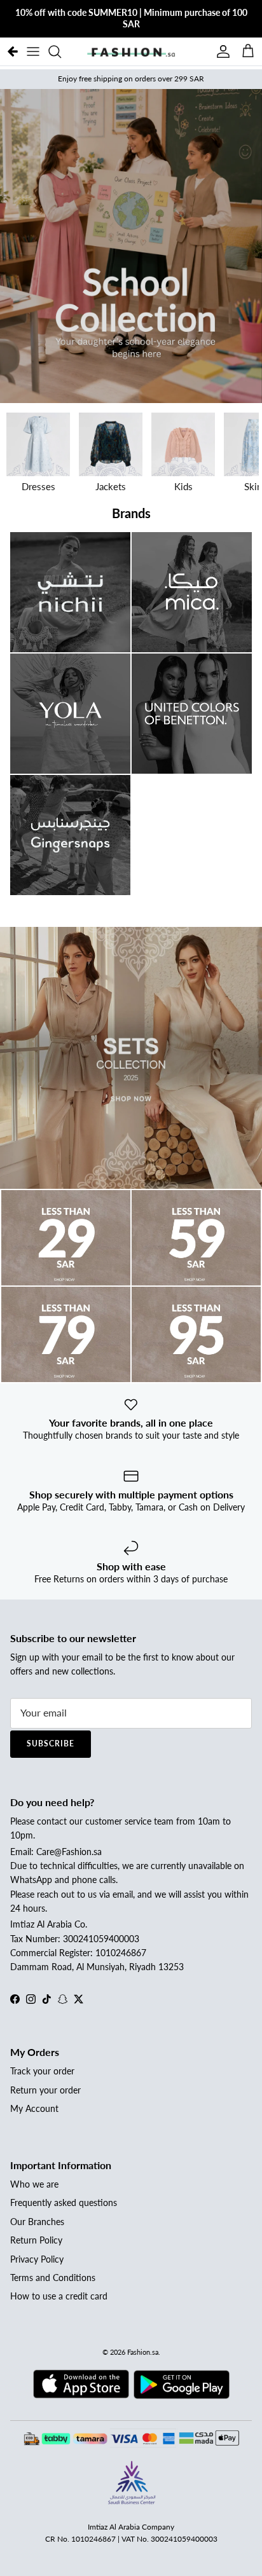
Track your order (42, 2071)
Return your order (45, 2090)
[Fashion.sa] (131, 51)
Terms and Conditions (53, 2278)
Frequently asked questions (64, 2203)
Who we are (34, 2184)
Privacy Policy (37, 2259)
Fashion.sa (143, 2352)
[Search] (61, 51)
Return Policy (36, 2240)
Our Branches (37, 2222)
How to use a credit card (59, 2296)
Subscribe (51, 1744)
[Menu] (33, 51)
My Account (34, 2108)
